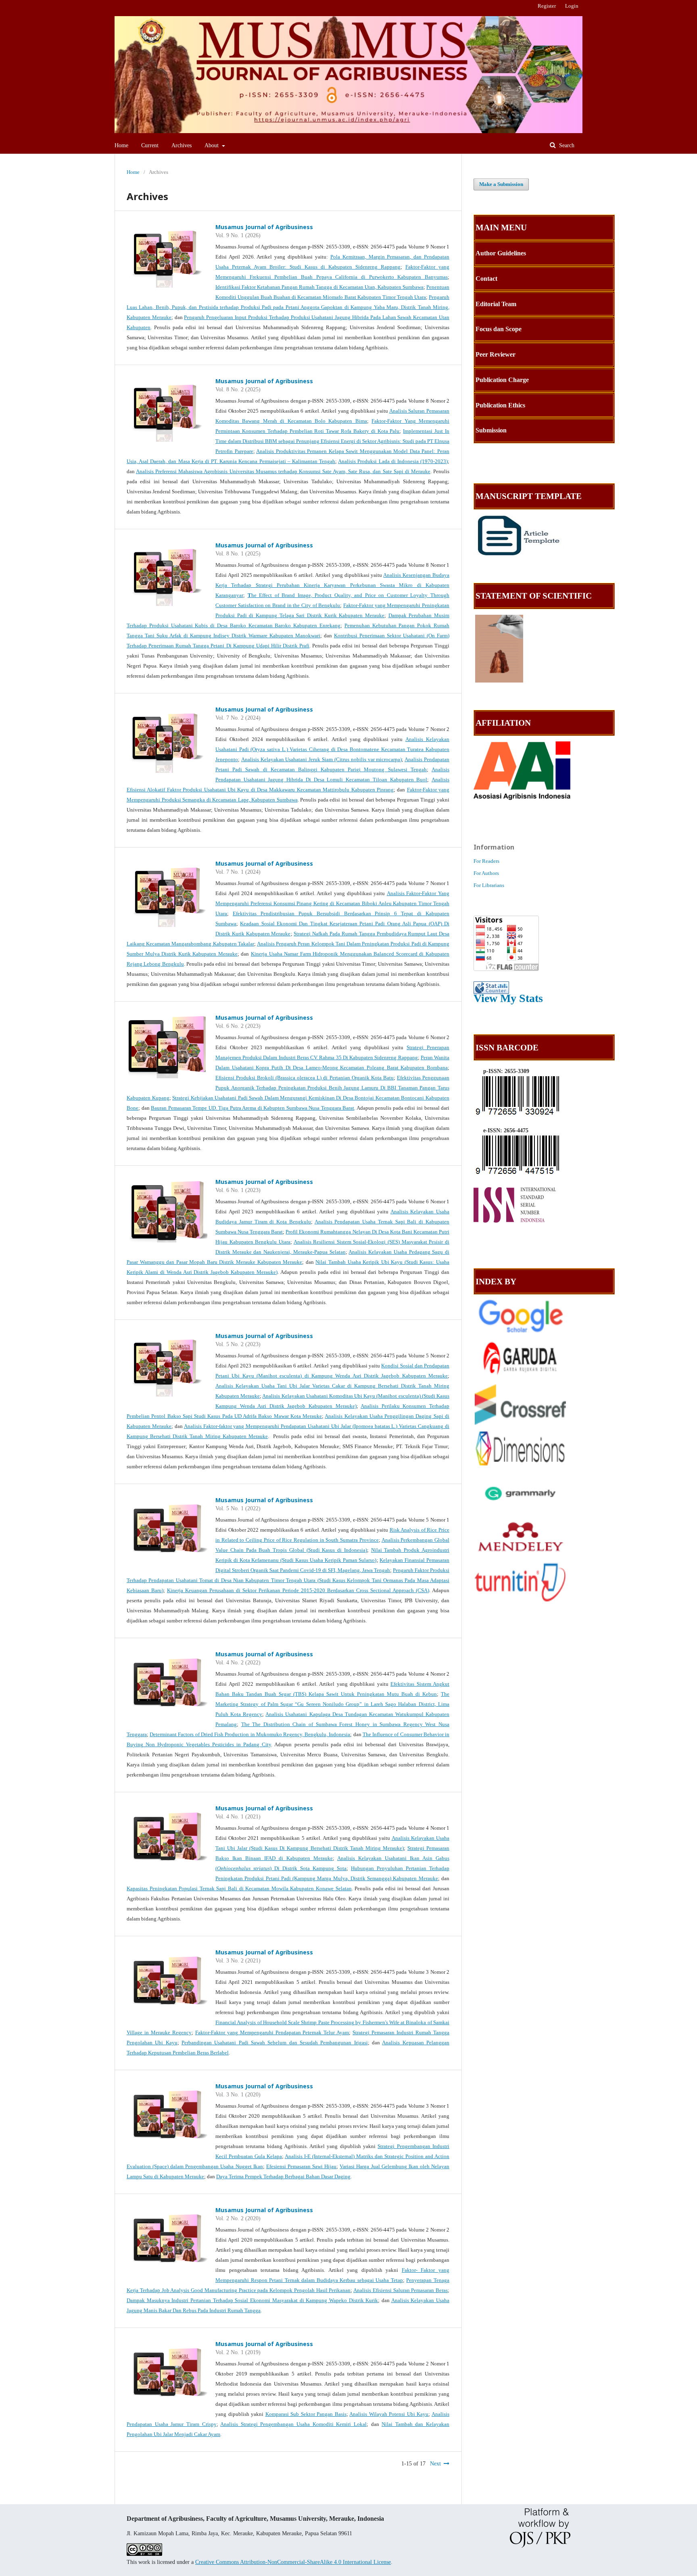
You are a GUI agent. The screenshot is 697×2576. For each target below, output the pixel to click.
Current (150, 145)
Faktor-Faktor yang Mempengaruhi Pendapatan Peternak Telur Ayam (272, 2032)
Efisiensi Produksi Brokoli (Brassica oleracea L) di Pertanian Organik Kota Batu (305, 1078)
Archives (182, 145)
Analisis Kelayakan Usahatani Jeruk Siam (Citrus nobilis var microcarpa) (322, 759)
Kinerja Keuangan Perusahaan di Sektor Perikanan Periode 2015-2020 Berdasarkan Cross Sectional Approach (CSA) (298, 1590)
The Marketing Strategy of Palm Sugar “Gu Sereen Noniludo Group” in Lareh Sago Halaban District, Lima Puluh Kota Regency (332, 1704)
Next (435, 2464)
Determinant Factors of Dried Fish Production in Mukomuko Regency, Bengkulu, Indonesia (250, 1734)
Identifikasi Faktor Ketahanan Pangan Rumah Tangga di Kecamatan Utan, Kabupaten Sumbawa (319, 287)
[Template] (519, 554)
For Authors (486, 873)
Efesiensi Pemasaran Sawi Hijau (301, 2166)
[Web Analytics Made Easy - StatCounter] (491, 990)
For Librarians (489, 885)
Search (566, 145)
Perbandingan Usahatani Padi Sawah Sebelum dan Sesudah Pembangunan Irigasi (275, 2043)
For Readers (486, 861)
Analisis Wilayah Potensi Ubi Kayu (389, 2414)
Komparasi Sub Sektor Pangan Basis (306, 2414)
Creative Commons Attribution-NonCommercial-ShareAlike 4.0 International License (293, 2562)
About (212, 145)
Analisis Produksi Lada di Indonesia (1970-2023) (393, 461)
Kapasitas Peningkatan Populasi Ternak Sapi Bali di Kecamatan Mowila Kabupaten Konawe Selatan (239, 1888)
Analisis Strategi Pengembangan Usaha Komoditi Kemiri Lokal (293, 2424)
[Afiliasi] (522, 798)
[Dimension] (520, 1467)
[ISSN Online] (519, 1174)
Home (121, 145)
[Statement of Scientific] (499, 681)
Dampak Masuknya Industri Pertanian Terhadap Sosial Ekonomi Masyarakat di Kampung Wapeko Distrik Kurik (252, 2300)
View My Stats (508, 998)
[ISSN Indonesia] (519, 1223)
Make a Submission (501, 184)
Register (547, 6)
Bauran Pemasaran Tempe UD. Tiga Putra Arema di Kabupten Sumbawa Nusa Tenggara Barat (253, 1108)
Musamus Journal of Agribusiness (264, 227)
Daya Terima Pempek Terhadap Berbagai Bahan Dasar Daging (283, 2176)
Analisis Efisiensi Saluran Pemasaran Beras (401, 2290)
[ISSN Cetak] (519, 1115)
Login (572, 6)
